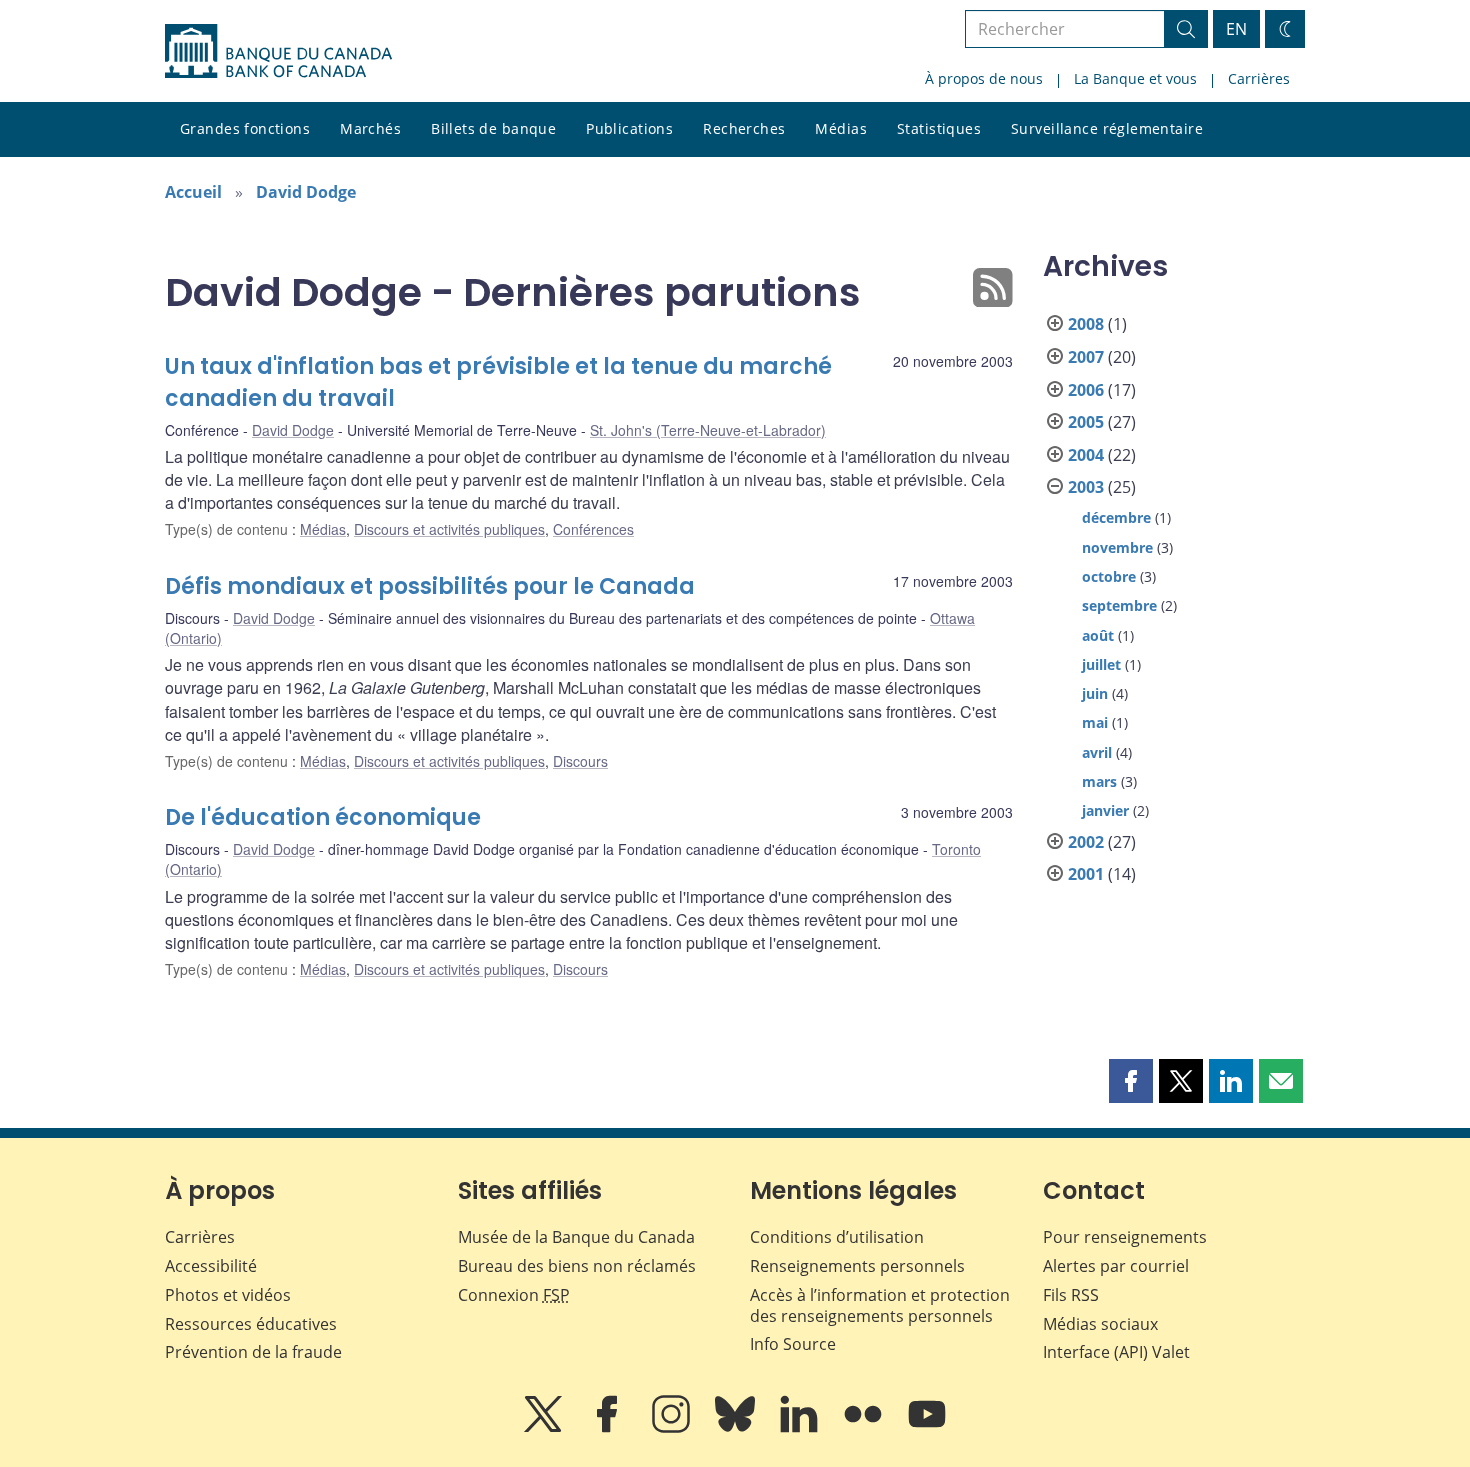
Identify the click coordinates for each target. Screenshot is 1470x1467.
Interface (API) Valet (1116, 1352)
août (1098, 635)
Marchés (370, 128)
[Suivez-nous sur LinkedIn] (801, 1428)
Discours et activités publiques (449, 529)
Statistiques (939, 128)
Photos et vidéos (228, 1295)
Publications (629, 128)
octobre (1109, 576)
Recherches (744, 128)
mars (1099, 781)
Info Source (793, 1344)
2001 (1086, 874)
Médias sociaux (1100, 1324)
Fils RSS (1071, 1295)
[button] (1131, 1081)
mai (1095, 722)
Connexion (514, 1295)
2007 (1086, 357)
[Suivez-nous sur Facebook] (609, 1428)
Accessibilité (211, 1266)
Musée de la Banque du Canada (576, 1237)
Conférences (593, 529)
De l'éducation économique (323, 817)
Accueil (193, 192)
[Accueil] (278, 51)
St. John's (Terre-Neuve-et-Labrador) (708, 430)
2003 (1086, 487)
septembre (1119, 605)
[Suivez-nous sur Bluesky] (737, 1428)
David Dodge (306, 192)
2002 (1086, 842)
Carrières (1259, 78)
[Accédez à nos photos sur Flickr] (865, 1428)
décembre (1116, 517)
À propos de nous (984, 78)
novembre (1117, 547)
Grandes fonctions (245, 128)
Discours (580, 761)
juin (1095, 693)
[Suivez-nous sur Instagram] (673, 1428)
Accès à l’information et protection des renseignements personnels (880, 1305)
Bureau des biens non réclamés (577, 1266)
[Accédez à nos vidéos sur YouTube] (927, 1428)
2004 (1086, 455)
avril (1097, 752)
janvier (1105, 810)
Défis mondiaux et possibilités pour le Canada (430, 586)
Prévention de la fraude (253, 1352)
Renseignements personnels (857, 1266)
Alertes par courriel (1116, 1266)
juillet (1101, 664)
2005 (1086, 422)
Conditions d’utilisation (837, 1237)
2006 (1086, 390)
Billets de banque (493, 128)
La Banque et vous (1135, 78)
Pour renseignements (1125, 1237)
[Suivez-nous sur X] (545, 1428)
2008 (1086, 324)
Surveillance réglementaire (1107, 128)
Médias (841, 128)
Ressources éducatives (251, 1324)
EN (1236, 29)
